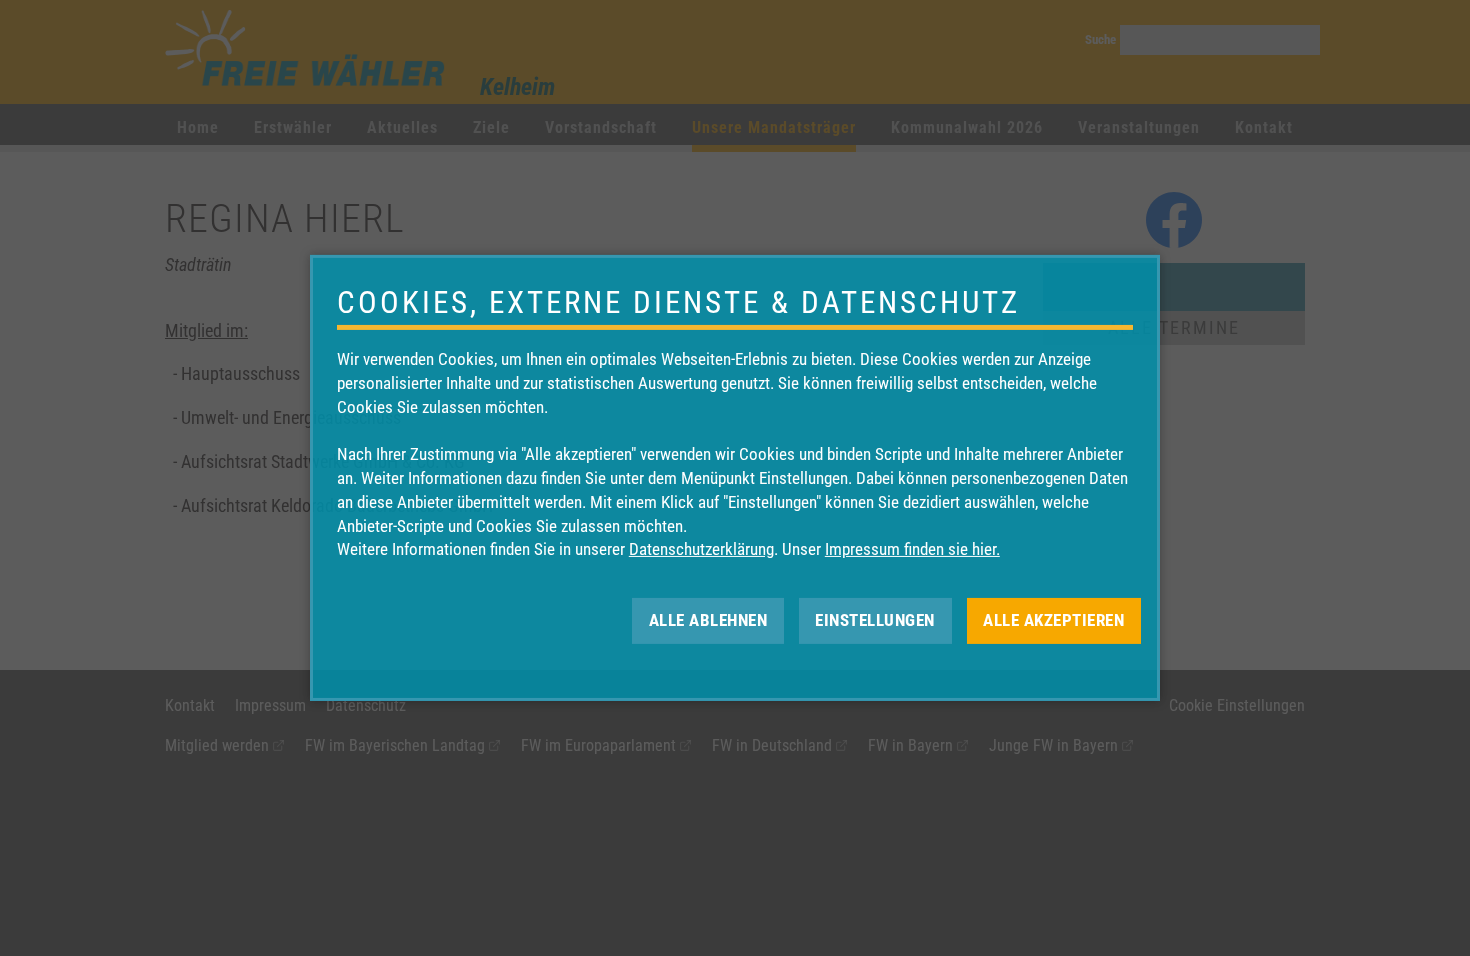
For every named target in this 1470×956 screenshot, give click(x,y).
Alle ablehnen (708, 620)
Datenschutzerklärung (701, 549)
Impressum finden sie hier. (912, 549)
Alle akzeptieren (1053, 620)
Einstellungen (875, 620)
